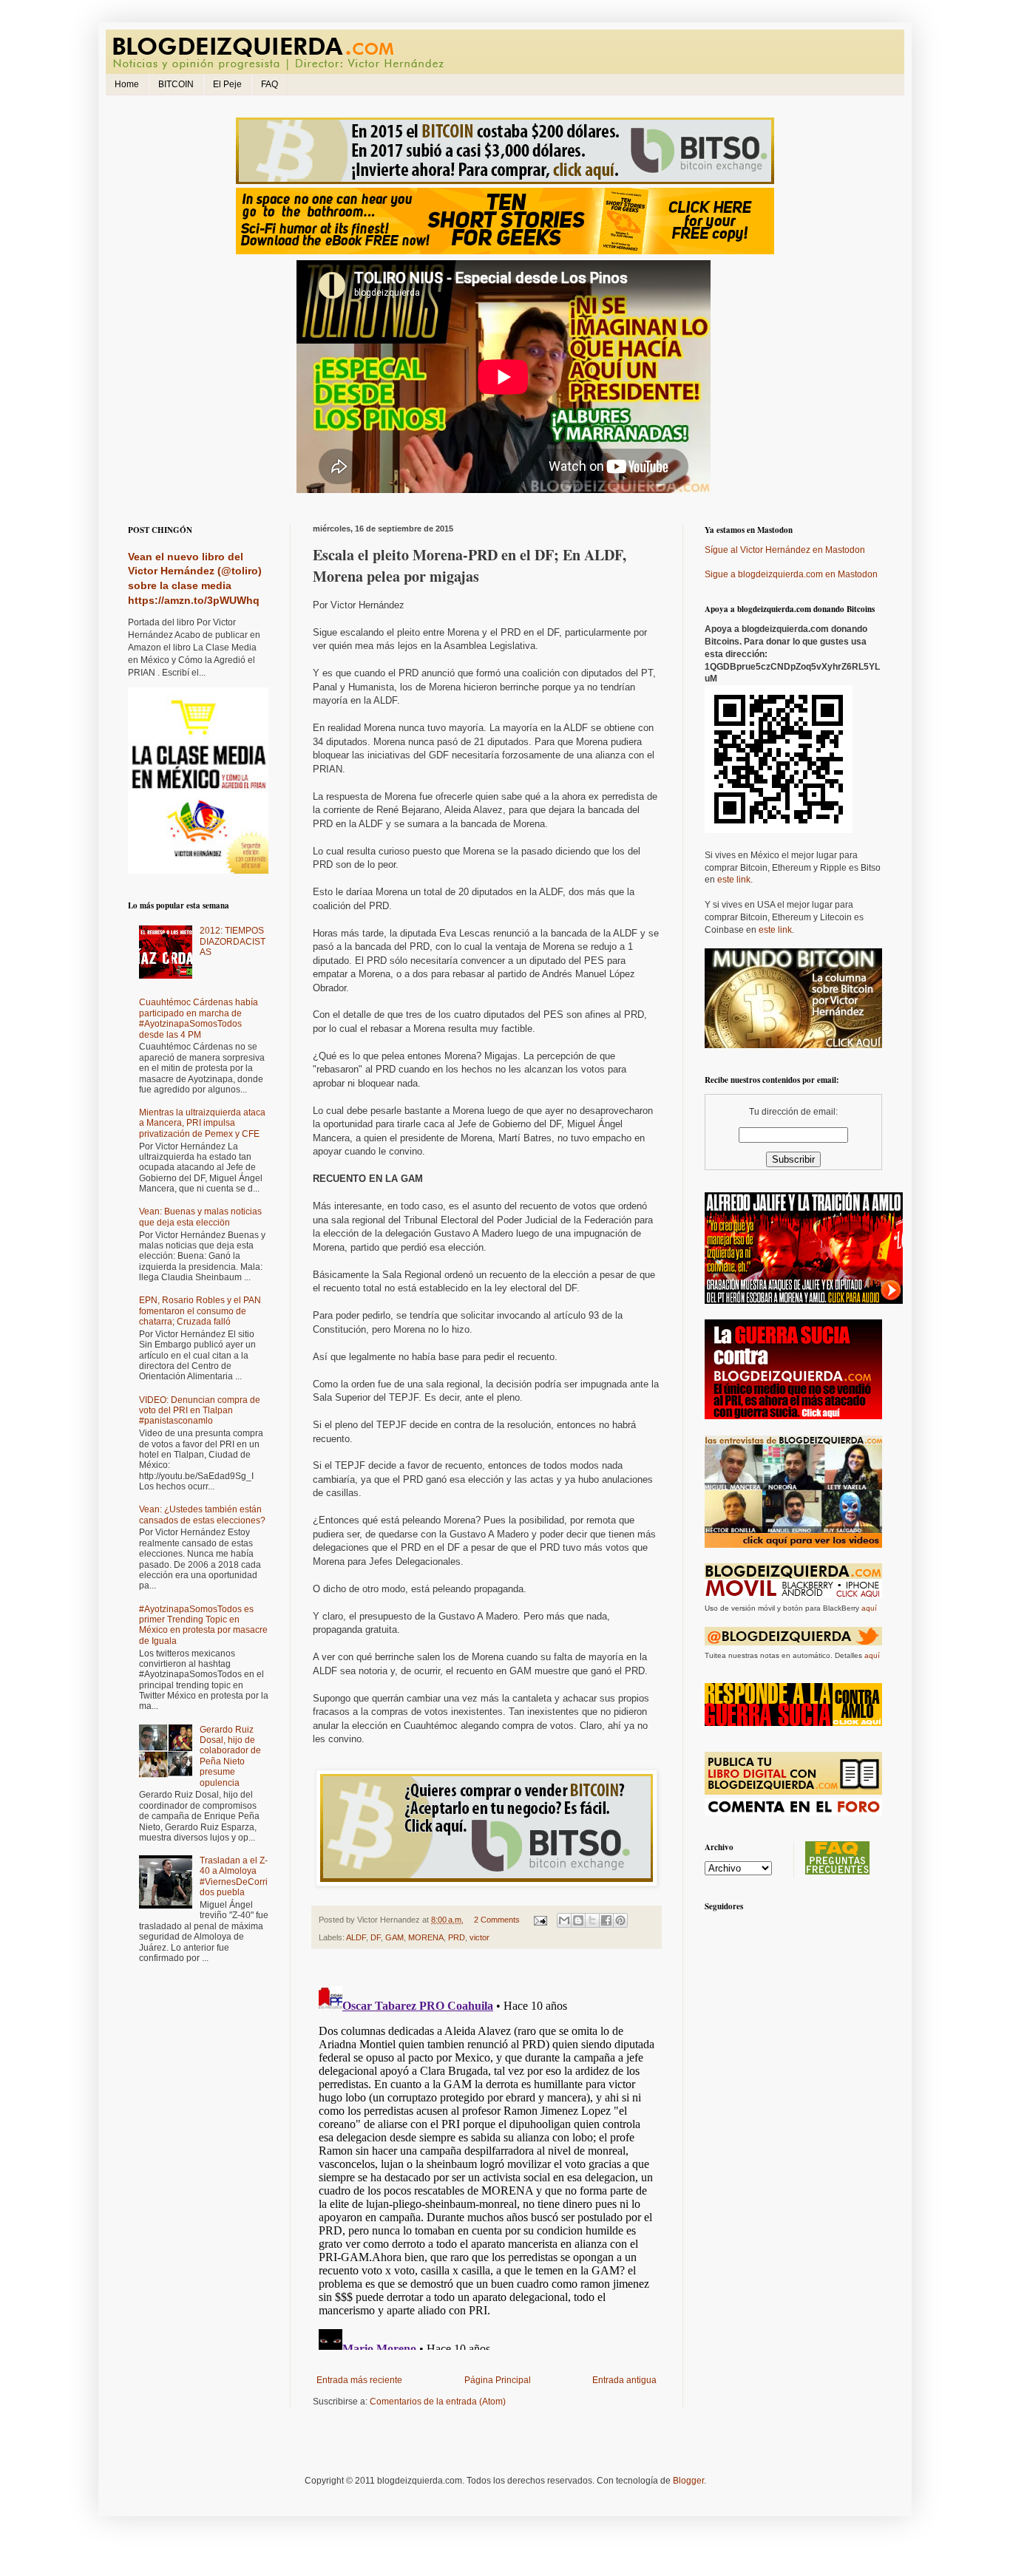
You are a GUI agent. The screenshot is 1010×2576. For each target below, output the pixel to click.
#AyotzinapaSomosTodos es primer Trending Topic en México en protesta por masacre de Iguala (203, 1625)
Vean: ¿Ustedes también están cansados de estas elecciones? (202, 1515)
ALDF (356, 1937)
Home (127, 84)
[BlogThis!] (578, 1920)
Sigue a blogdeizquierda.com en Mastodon (791, 574)
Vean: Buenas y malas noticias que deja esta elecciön (200, 1217)
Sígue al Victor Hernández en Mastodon (785, 550)
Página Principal (498, 2380)
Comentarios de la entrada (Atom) (438, 2402)
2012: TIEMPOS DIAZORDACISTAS (233, 941)
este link (734, 880)
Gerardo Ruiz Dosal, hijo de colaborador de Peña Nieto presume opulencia (230, 1756)
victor (479, 1937)
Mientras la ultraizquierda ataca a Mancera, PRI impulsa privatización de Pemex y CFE (202, 1123)
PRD (457, 1937)
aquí (869, 1608)
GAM (394, 1937)
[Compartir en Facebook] (606, 1920)
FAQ (270, 84)
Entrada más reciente (359, 2380)
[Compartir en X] (592, 1920)
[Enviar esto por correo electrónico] (564, 1920)
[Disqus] (487, 2165)
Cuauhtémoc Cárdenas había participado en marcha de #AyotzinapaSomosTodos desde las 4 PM (199, 1018)
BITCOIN (176, 84)
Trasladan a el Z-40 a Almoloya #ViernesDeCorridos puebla (234, 1876)
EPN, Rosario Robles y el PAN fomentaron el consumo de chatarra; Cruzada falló (200, 1311)
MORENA (426, 1937)
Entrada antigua (624, 2380)
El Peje (227, 84)
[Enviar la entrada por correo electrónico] (540, 1920)
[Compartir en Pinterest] (620, 1920)
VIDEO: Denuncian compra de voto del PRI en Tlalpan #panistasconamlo (200, 1411)
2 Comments (497, 1920)
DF (376, 1937)
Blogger (688, 2481)
